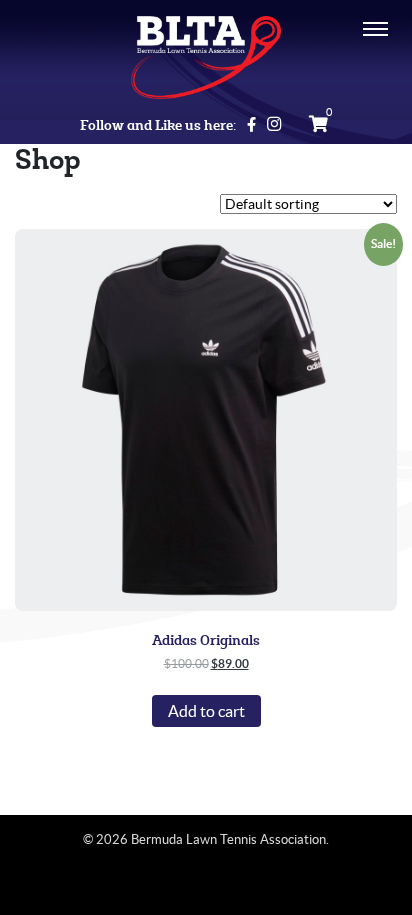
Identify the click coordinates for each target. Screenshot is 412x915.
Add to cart (206, 711)
